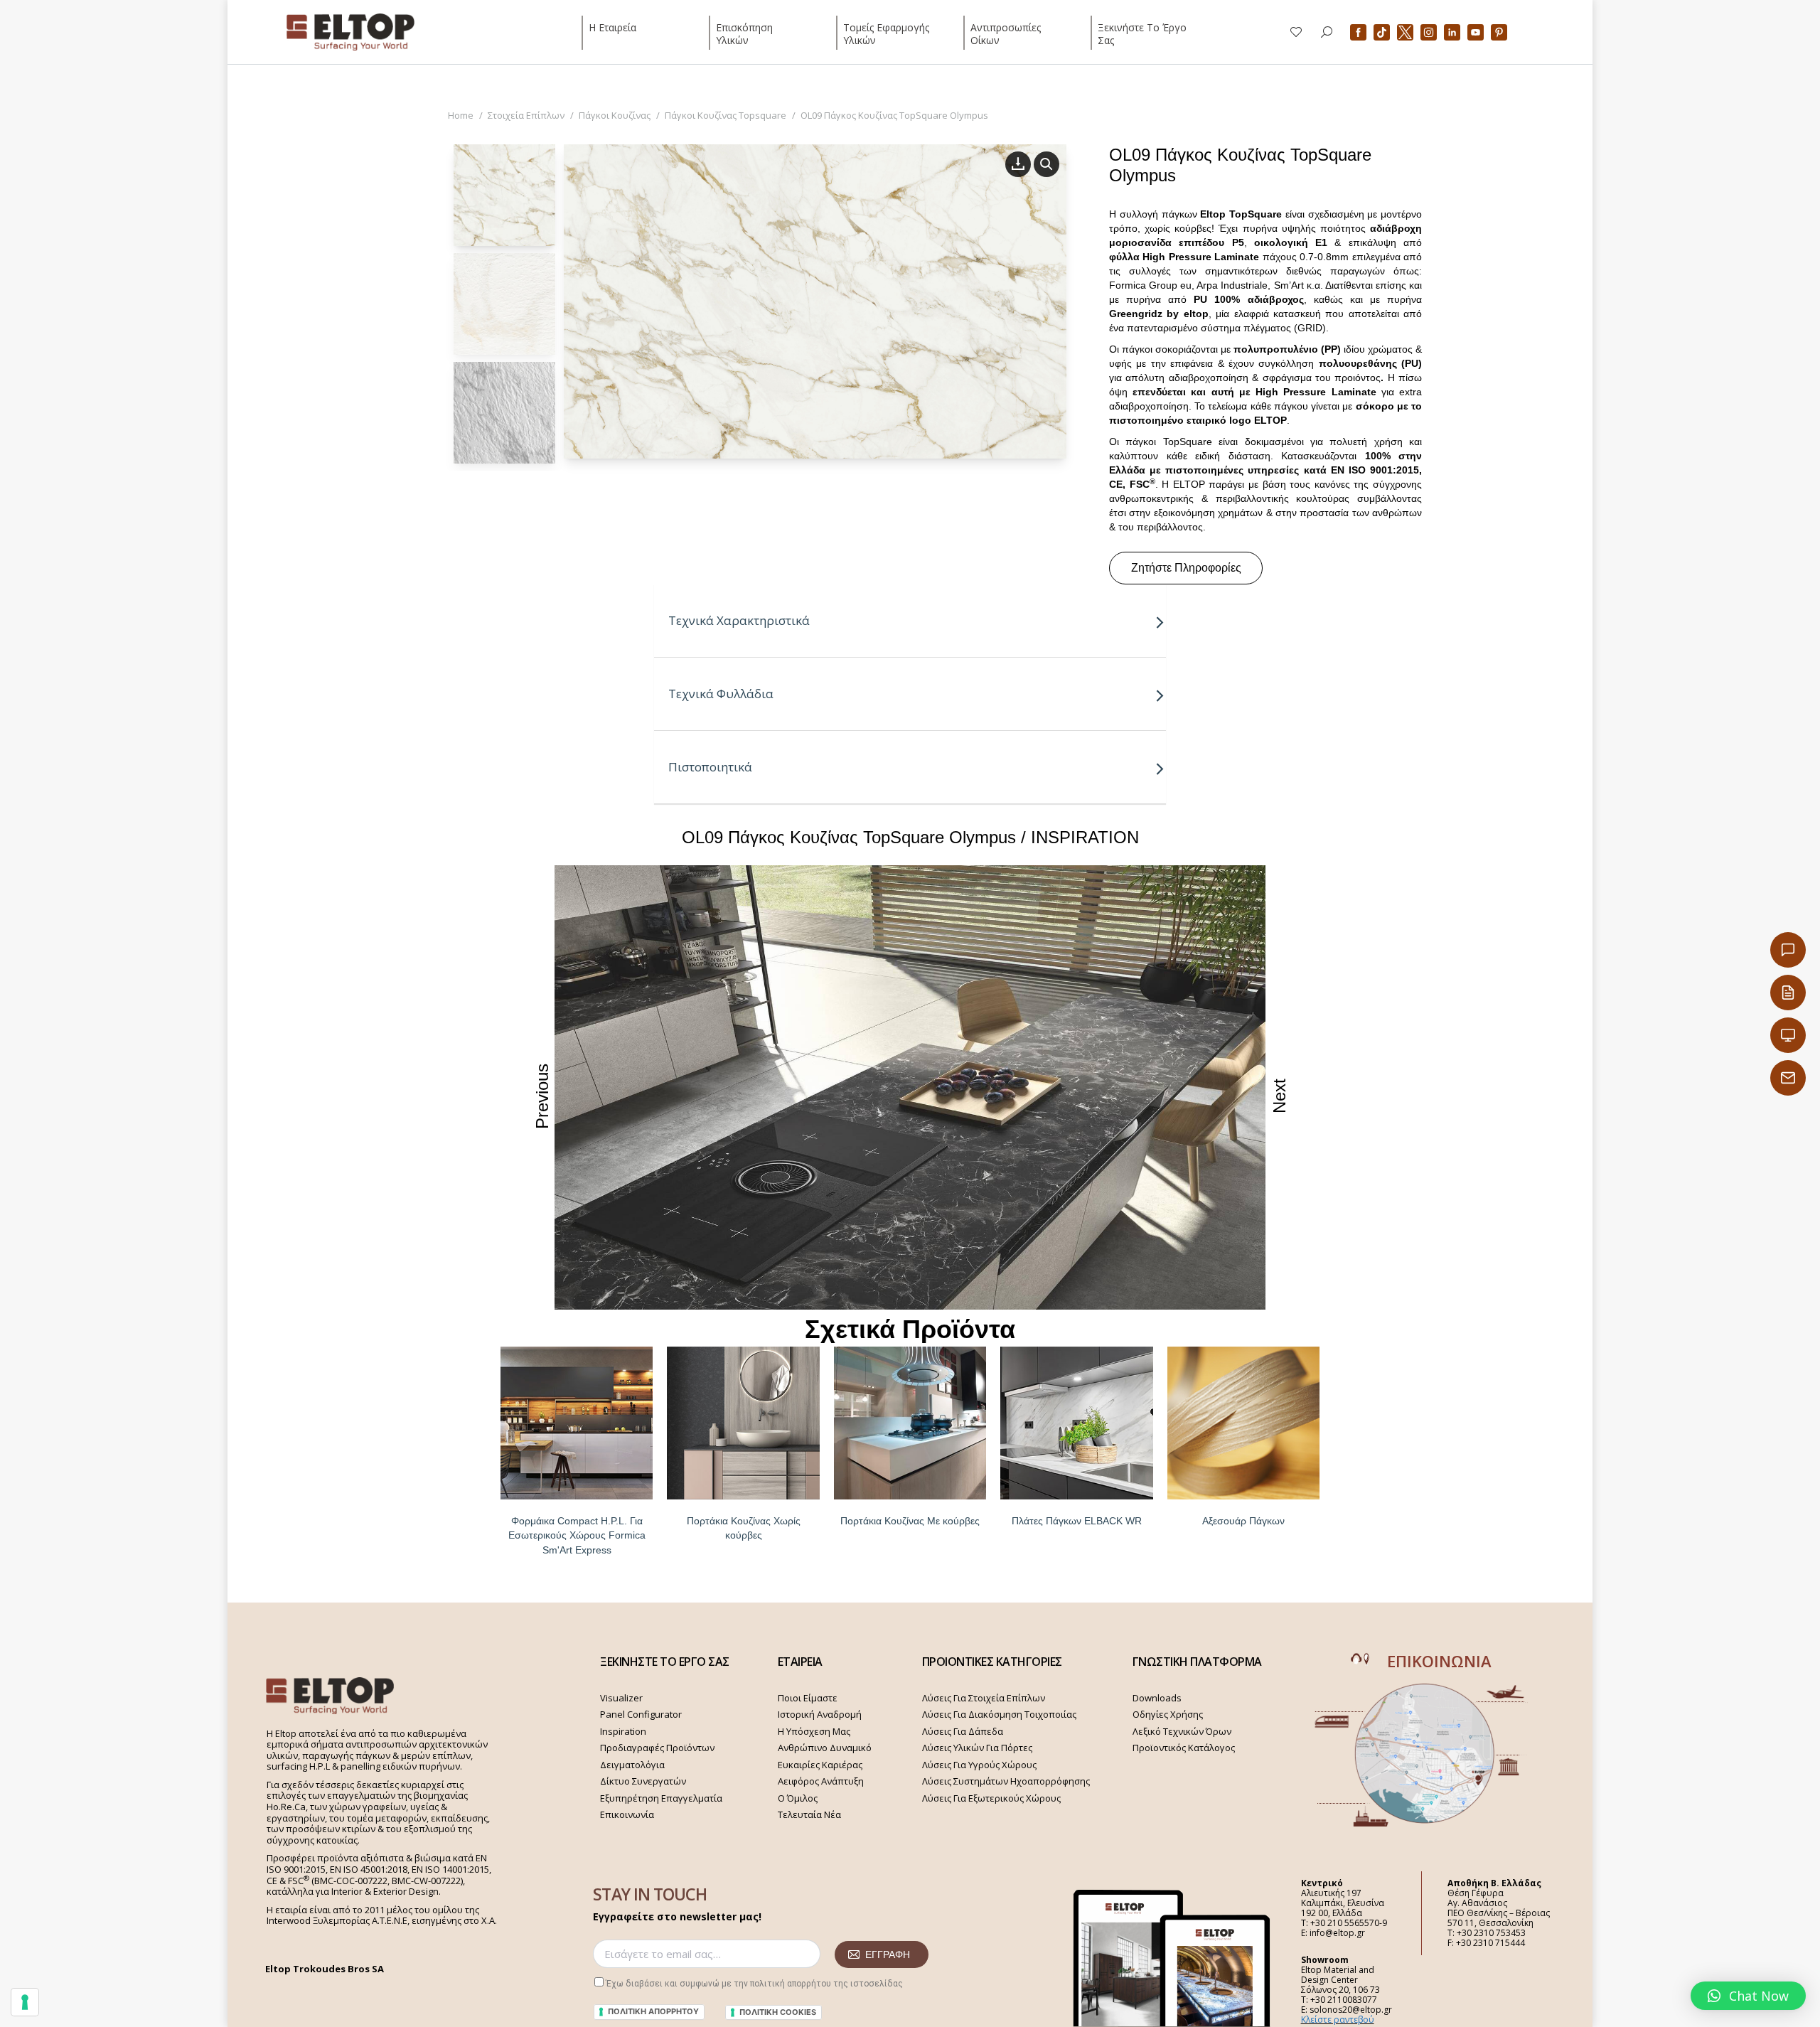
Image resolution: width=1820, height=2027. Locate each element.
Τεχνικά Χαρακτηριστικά (739, 620)
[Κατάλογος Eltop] (1788, 993)
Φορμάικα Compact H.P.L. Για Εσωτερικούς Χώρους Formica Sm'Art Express (577, 1536)
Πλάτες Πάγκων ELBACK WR (1077, 1521)
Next (1279, 1096)
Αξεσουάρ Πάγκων (1243, 1521)
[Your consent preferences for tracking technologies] (25, 2002)
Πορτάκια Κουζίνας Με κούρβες (910, 1521)
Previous (542, 1096)
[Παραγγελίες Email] (1788, 1078)
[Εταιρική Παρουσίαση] (1788, 1035)
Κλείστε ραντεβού (1338, 2020)
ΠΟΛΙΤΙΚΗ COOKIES (778, 2012)
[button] (1748, 1996)
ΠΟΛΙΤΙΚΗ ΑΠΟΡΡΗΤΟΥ (653, 2011)
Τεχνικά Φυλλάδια (721, 694)
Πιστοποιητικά (710, 767)
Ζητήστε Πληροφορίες (1186, 568)
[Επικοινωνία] (1788, 950)
